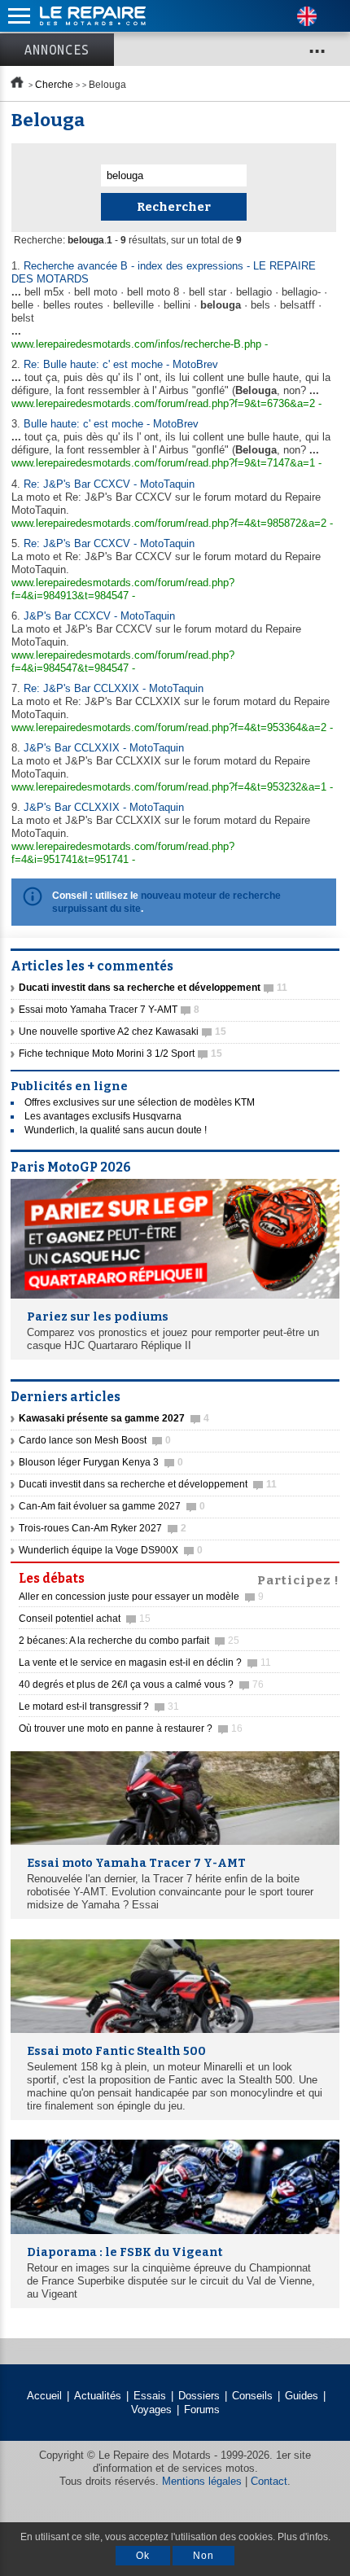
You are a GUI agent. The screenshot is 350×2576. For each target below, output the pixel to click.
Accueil (44, 2396)
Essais (150, 2396)
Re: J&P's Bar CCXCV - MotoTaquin (109, 484)
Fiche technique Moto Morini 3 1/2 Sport (120, 1054)
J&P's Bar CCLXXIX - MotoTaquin (104, 748)
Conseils (252, 2396)
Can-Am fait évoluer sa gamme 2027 (112, 1506)
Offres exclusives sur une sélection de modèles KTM (140, 1102)
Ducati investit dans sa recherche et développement (148, 1484)
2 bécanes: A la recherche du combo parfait (129, 1641)
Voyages (151, 2410)
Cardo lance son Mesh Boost (95, 1440)
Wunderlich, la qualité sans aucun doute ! (116, 1130)
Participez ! (298, 1579)
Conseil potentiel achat (85, 1619)
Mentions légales (202, 2481)
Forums (202, 2410)
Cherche (54, 85)
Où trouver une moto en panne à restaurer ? (131, 1728)
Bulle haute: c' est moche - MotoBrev (111, 424)
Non (203, 2556)
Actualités (98, 2396)
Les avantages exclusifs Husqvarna (103, 1116)
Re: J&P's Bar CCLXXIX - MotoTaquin (114, 688)
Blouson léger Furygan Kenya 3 (101, 1462)
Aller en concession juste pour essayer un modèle (141, 1597)
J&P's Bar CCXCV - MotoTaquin (99, 616)
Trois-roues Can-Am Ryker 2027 (103, 1528)
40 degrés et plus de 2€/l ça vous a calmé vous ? (141, 1684)
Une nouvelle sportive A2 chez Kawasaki (122, 1032)
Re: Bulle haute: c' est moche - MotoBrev (121, 364)
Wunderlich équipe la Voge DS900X (111, 1550)
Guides (302, 2396)
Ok (143, 2556)
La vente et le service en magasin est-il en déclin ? (145, 1663)
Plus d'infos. (304, 2537)
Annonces (57, 50)
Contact (269, 2481)
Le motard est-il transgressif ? (99, 1706)
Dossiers (199, 2396)
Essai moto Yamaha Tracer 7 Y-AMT (109, 1010)
